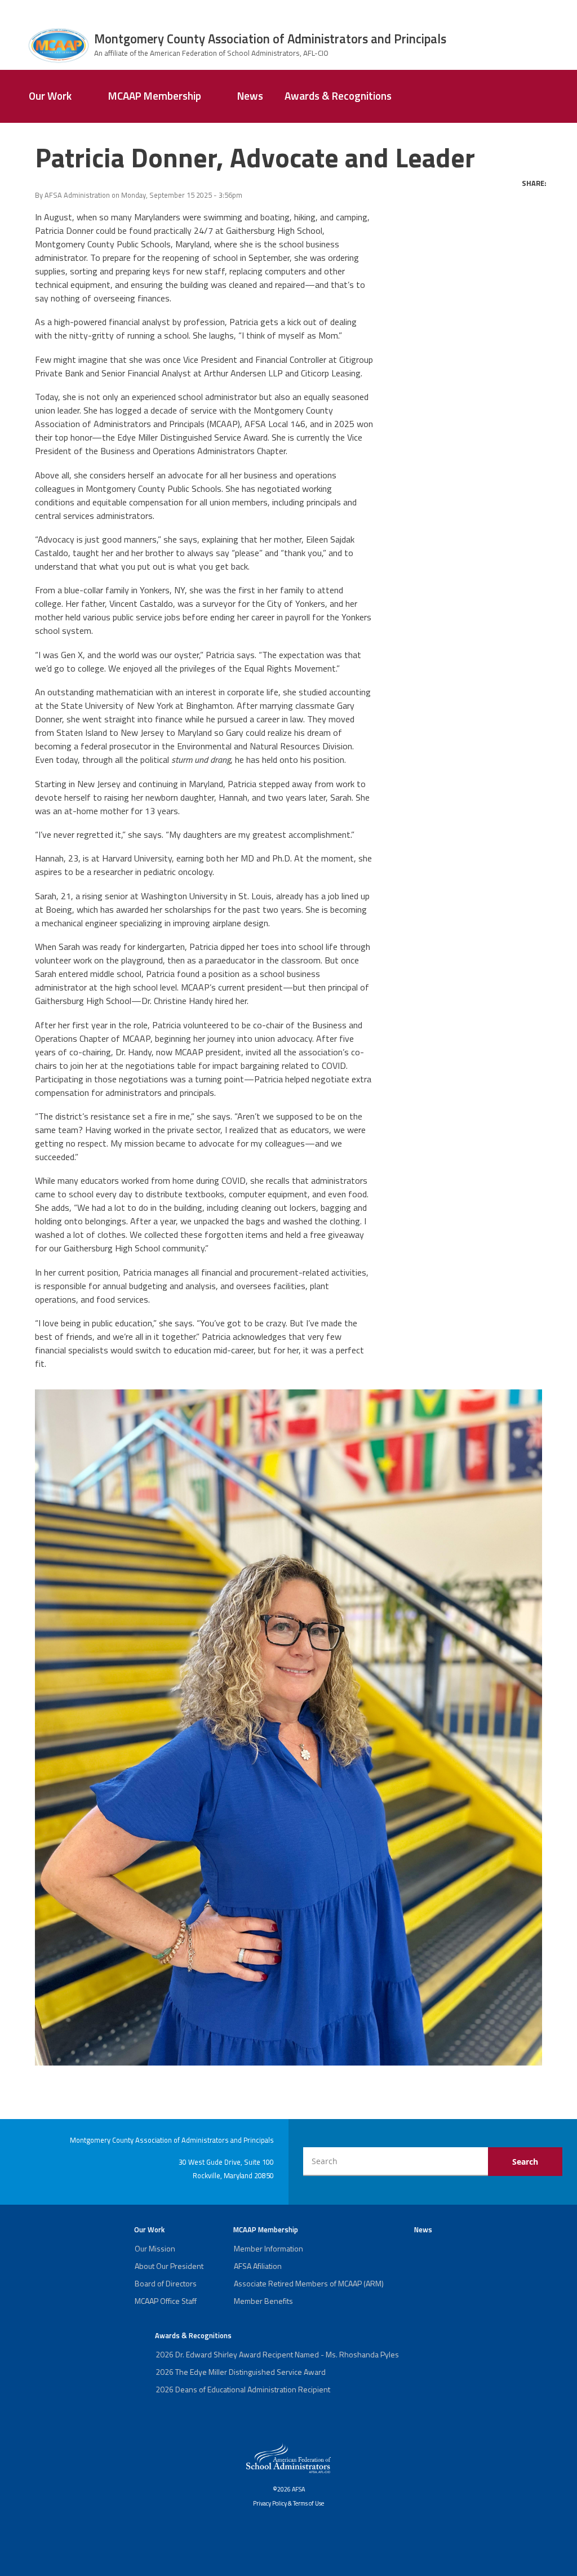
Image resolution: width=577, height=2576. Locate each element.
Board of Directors (166, 2283)
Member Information (268, 2248)
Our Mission (155, 2248)
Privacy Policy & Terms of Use (288, 2503)
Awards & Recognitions (338, 96)
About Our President (169, 2266)
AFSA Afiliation (258, 2266)
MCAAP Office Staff (166, 2301)
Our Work (50, 96)
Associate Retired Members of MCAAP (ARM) (309, 2283)
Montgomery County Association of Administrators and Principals (270, 39)
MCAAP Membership (155, 96)
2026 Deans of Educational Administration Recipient (243, 2389)
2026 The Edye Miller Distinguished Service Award (241, 2372)
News (250, 96)
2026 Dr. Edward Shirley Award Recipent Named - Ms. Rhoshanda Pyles (277, 2354)
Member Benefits (263, 2301)
